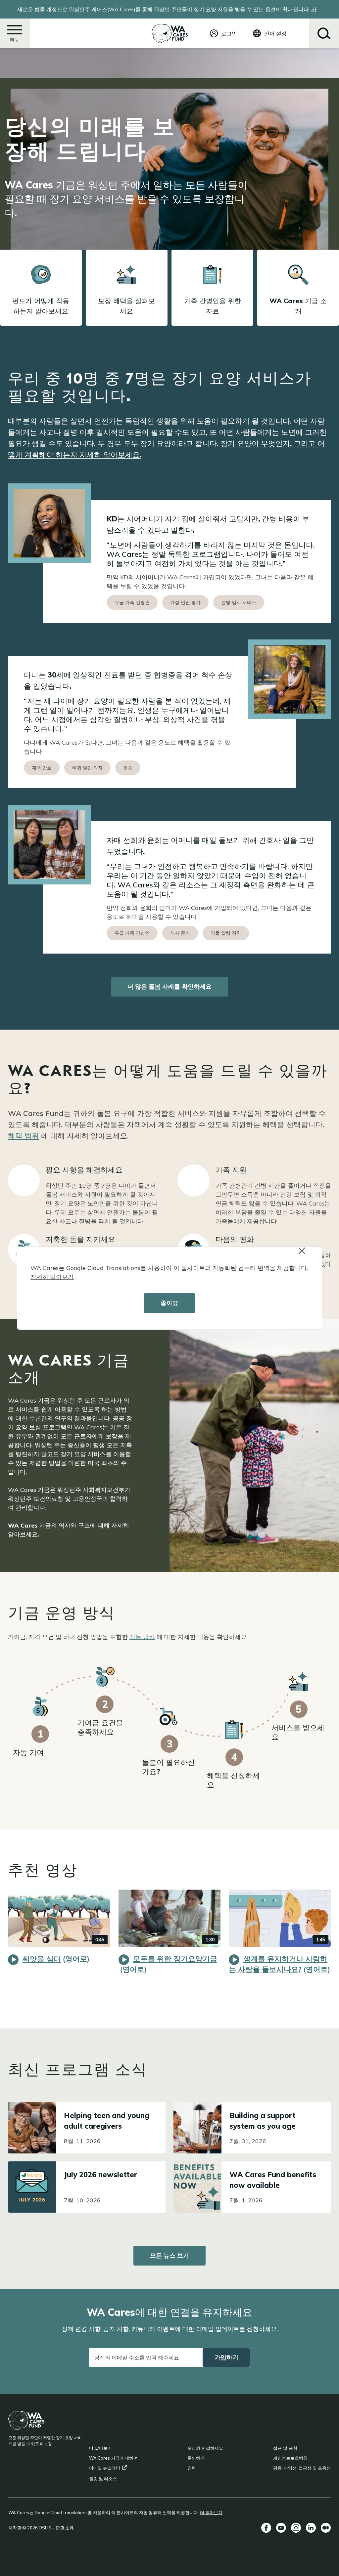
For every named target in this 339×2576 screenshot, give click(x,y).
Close (308, 1255)
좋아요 (169, 1303)
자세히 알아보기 (52, 1277)
